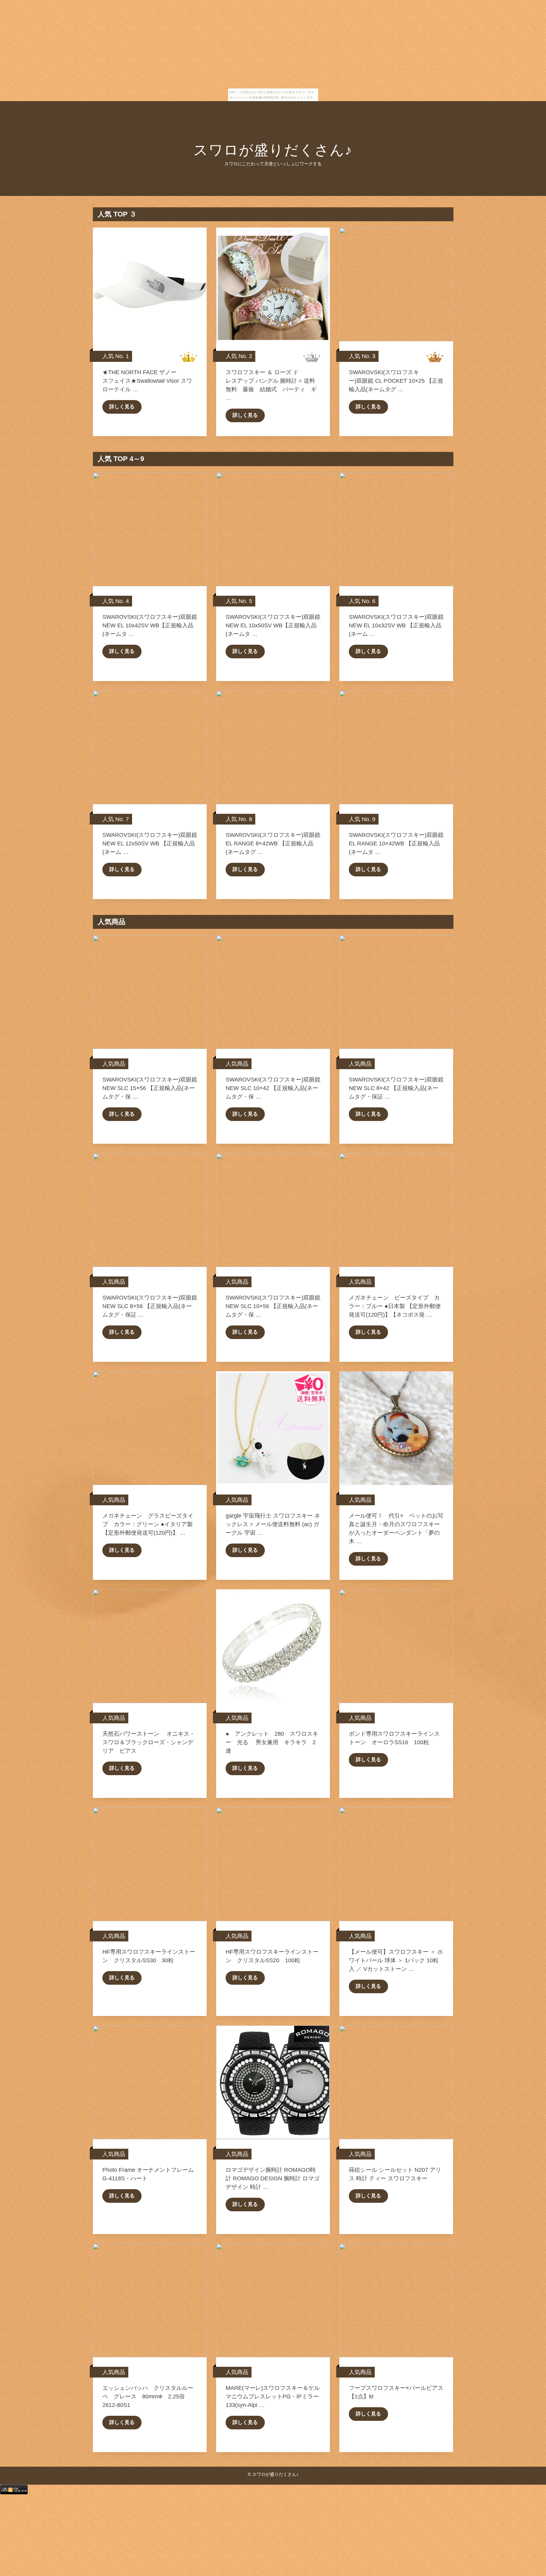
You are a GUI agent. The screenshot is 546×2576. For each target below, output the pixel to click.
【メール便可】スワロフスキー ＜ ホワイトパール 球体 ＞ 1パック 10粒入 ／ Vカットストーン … (396, 1960)
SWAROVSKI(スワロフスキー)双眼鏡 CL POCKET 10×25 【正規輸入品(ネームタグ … (396, 381)
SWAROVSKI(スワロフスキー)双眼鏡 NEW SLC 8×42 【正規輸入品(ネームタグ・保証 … (396, 1088)
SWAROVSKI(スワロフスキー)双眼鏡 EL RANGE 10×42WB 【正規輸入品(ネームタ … (396, 843)
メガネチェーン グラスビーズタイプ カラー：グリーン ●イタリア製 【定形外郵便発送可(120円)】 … (148, 1524)
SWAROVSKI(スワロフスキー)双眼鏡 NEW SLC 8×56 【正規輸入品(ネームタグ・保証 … (150, 1306)
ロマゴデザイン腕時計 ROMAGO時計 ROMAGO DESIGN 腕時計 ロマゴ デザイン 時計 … (273, 2178)
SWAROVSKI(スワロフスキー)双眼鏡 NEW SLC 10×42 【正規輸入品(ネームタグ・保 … (273, 1088)
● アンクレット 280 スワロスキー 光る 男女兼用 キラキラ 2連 (272, 1742)
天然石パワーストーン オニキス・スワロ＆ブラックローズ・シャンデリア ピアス (149, 1742)
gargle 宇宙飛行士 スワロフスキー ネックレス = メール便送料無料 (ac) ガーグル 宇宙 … (273, 1524)
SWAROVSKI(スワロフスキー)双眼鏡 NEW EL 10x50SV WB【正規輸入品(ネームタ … (273, 625)
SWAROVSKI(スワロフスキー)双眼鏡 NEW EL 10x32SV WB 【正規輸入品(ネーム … (396, 625)
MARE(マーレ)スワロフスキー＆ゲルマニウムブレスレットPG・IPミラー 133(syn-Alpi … (275, 2396)
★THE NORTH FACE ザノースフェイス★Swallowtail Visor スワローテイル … (147, 381)
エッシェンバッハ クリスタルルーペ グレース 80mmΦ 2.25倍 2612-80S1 (148, 2396)
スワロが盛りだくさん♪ (273, 150)
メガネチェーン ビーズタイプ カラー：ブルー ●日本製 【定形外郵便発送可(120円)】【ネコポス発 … (395, 1306)
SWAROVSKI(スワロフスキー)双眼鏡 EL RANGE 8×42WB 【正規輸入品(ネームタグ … (273, 843)
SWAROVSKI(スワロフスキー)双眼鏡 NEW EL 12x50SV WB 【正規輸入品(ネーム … (150, 843)
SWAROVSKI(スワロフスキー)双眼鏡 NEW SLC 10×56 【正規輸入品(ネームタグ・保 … (273, 1306)
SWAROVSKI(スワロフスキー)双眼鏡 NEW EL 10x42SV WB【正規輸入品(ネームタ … (150, 625)
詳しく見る (122, 407)
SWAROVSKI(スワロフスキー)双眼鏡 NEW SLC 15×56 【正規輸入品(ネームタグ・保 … (150, 1088)
